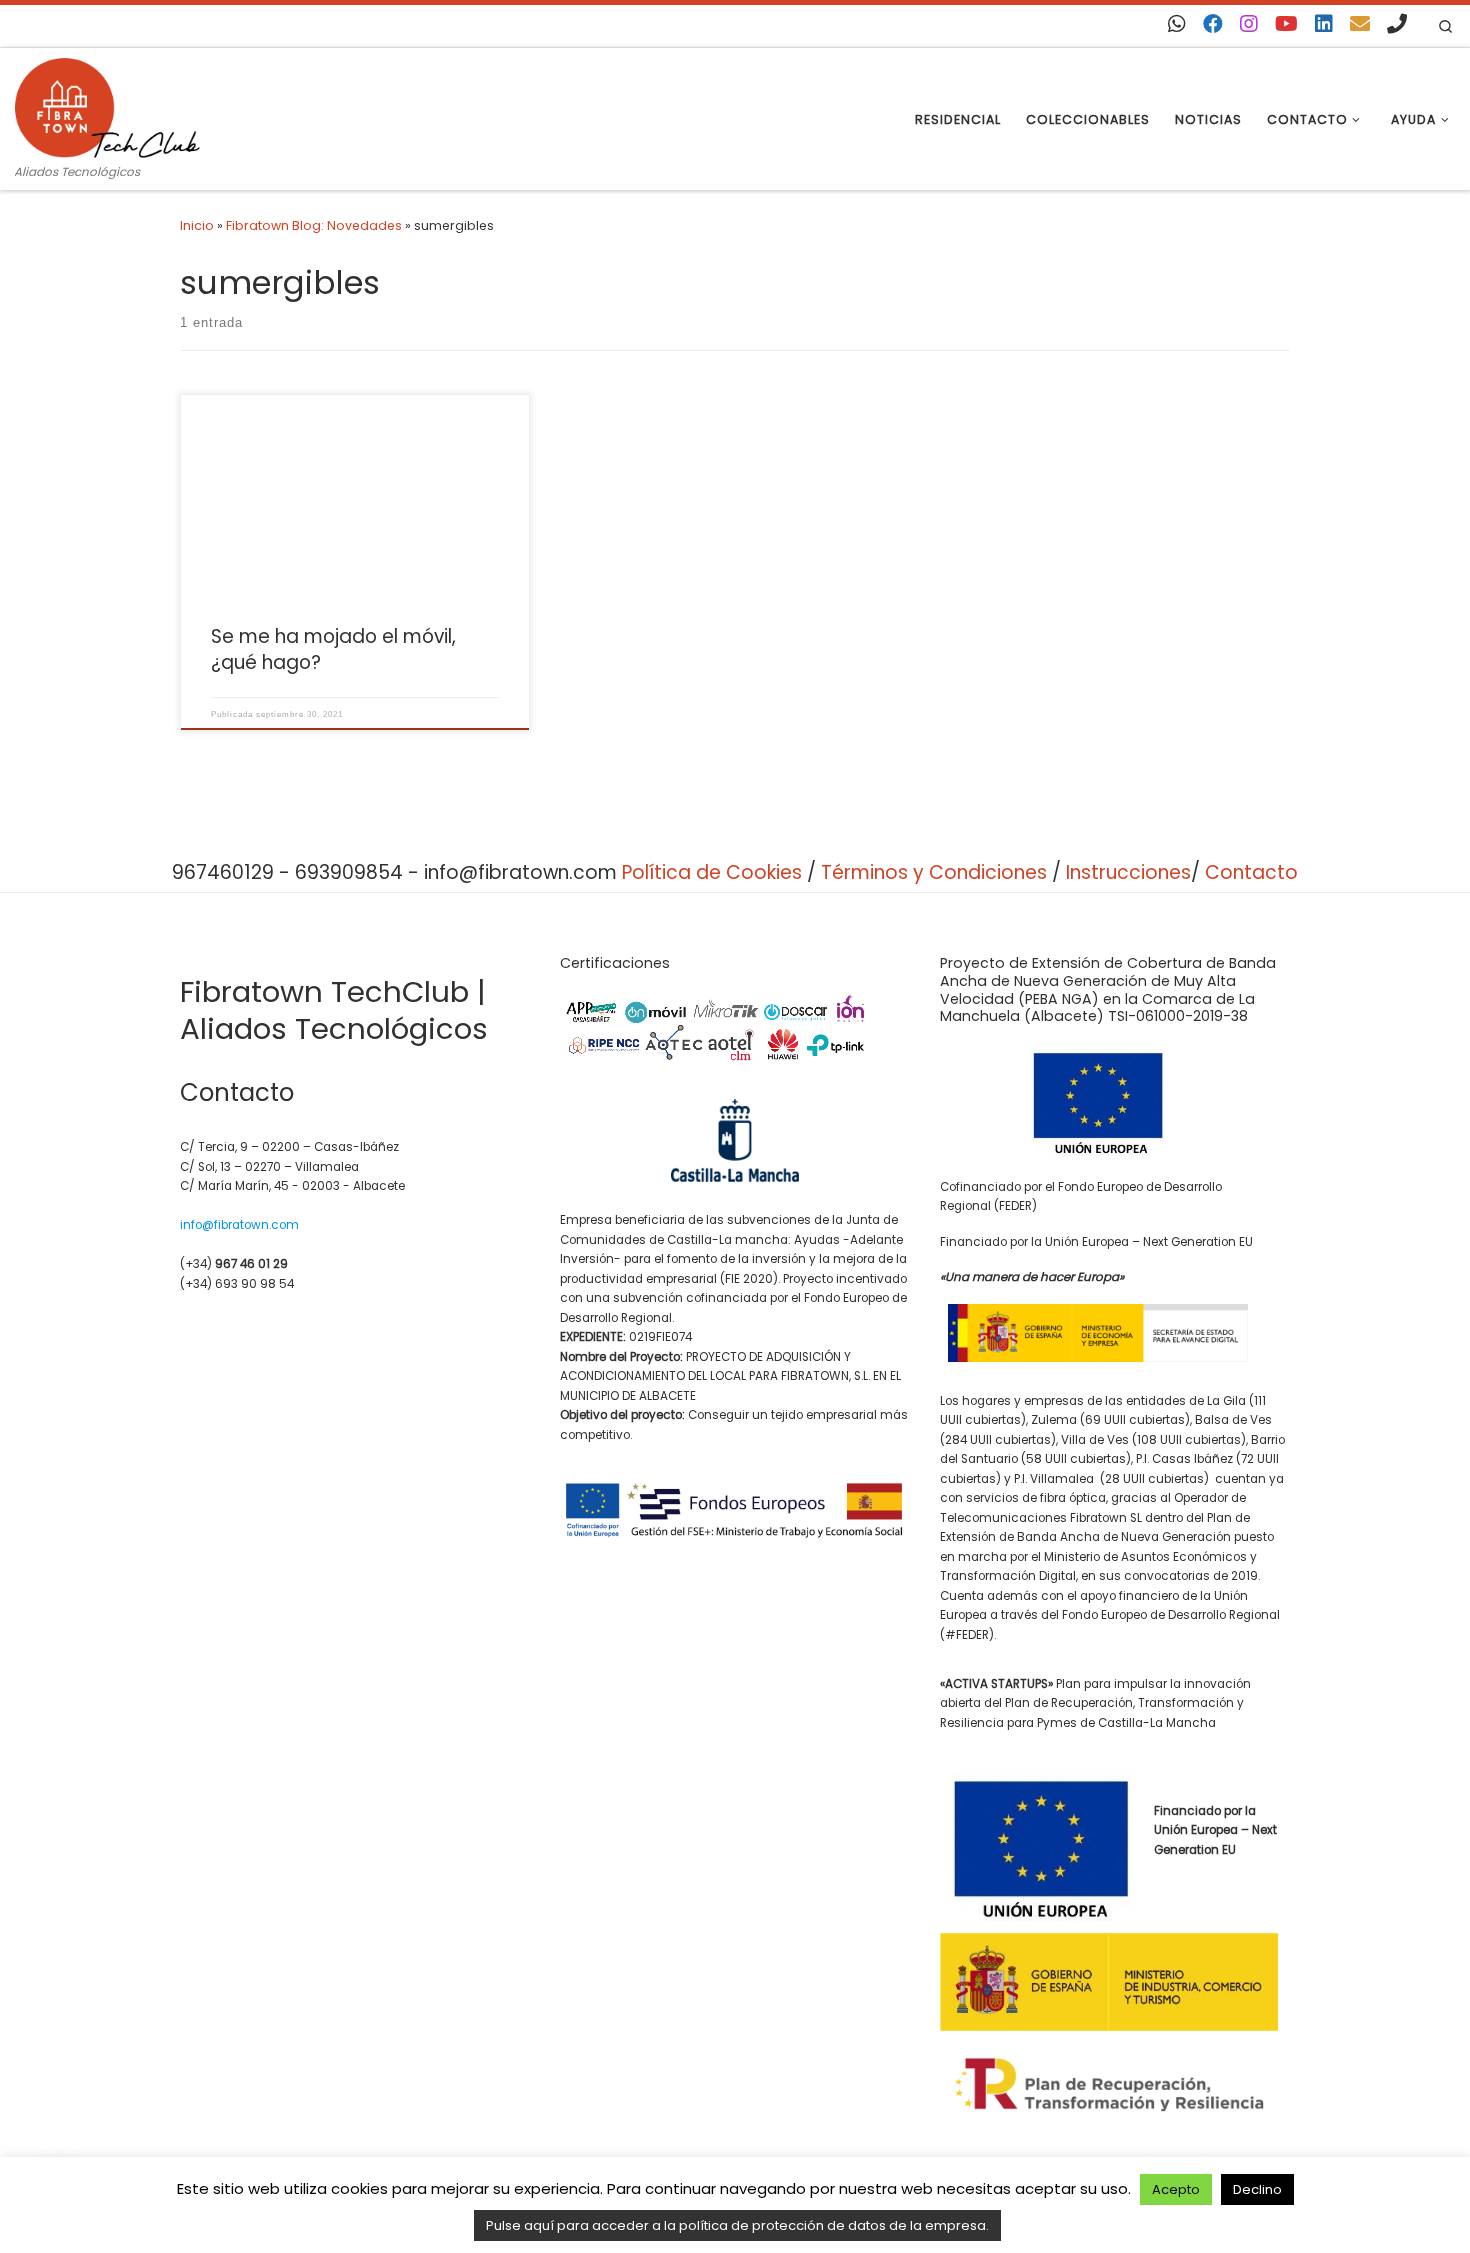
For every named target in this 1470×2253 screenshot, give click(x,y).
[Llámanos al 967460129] (1397, 24)
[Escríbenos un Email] (1360, 24)
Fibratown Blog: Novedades (314, 225)
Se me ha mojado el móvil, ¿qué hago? (333, 649)
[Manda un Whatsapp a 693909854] (1177, 24)
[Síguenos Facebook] (1213, 24)
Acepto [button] (1176, 2189)
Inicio (197, 225)
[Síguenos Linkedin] (1324, 24)
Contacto (1251, 872)
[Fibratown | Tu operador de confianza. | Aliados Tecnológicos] (107, 105)
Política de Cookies (712, 872)
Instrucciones (1128, 872)
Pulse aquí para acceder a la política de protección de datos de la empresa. (737, 2225)
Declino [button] (1257, 2189)
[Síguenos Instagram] (1249, 24)
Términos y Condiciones (934, 872)
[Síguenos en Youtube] (1286, 24)
